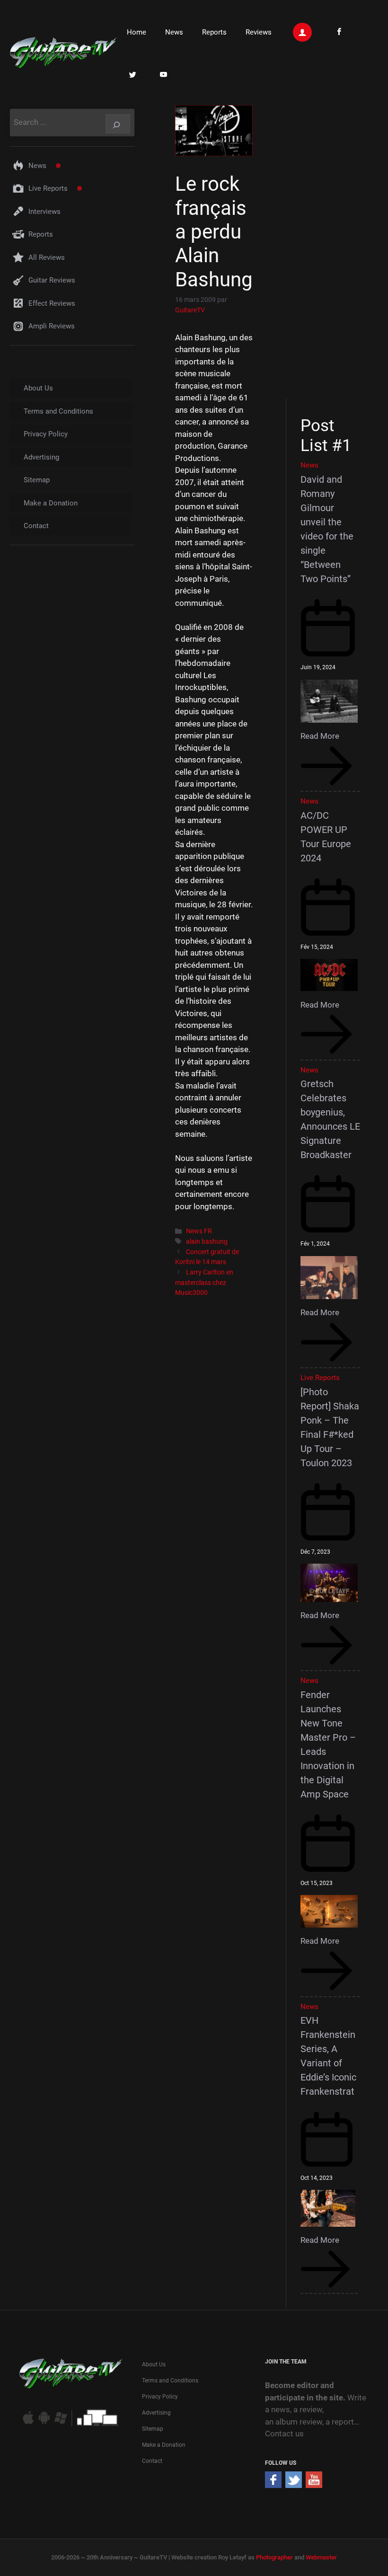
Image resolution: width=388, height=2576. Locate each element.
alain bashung (207, 1242)
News (174, 32)
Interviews (44, 212)
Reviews (259, 32)
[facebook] (273, 2485)
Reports (214, 32)
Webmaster (321, 2557)
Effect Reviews (52, 303)
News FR (199, 1231)
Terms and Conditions (58, 411)
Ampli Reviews (52, 326)
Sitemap (37, 480)
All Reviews (47, 257)
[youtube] (314, 2485)
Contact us (284, 2434)
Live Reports (48, 188)
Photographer (274, 2557)
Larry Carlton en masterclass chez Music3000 (204, 1283)
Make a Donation (51, 503)
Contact (36, 526)
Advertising (41, 457)
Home (137, 32)
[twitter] (294, 2485)
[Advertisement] (331, 250)
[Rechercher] (118, 124)
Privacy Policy (46, 434)
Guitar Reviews (52, 280)
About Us (38, 388)
